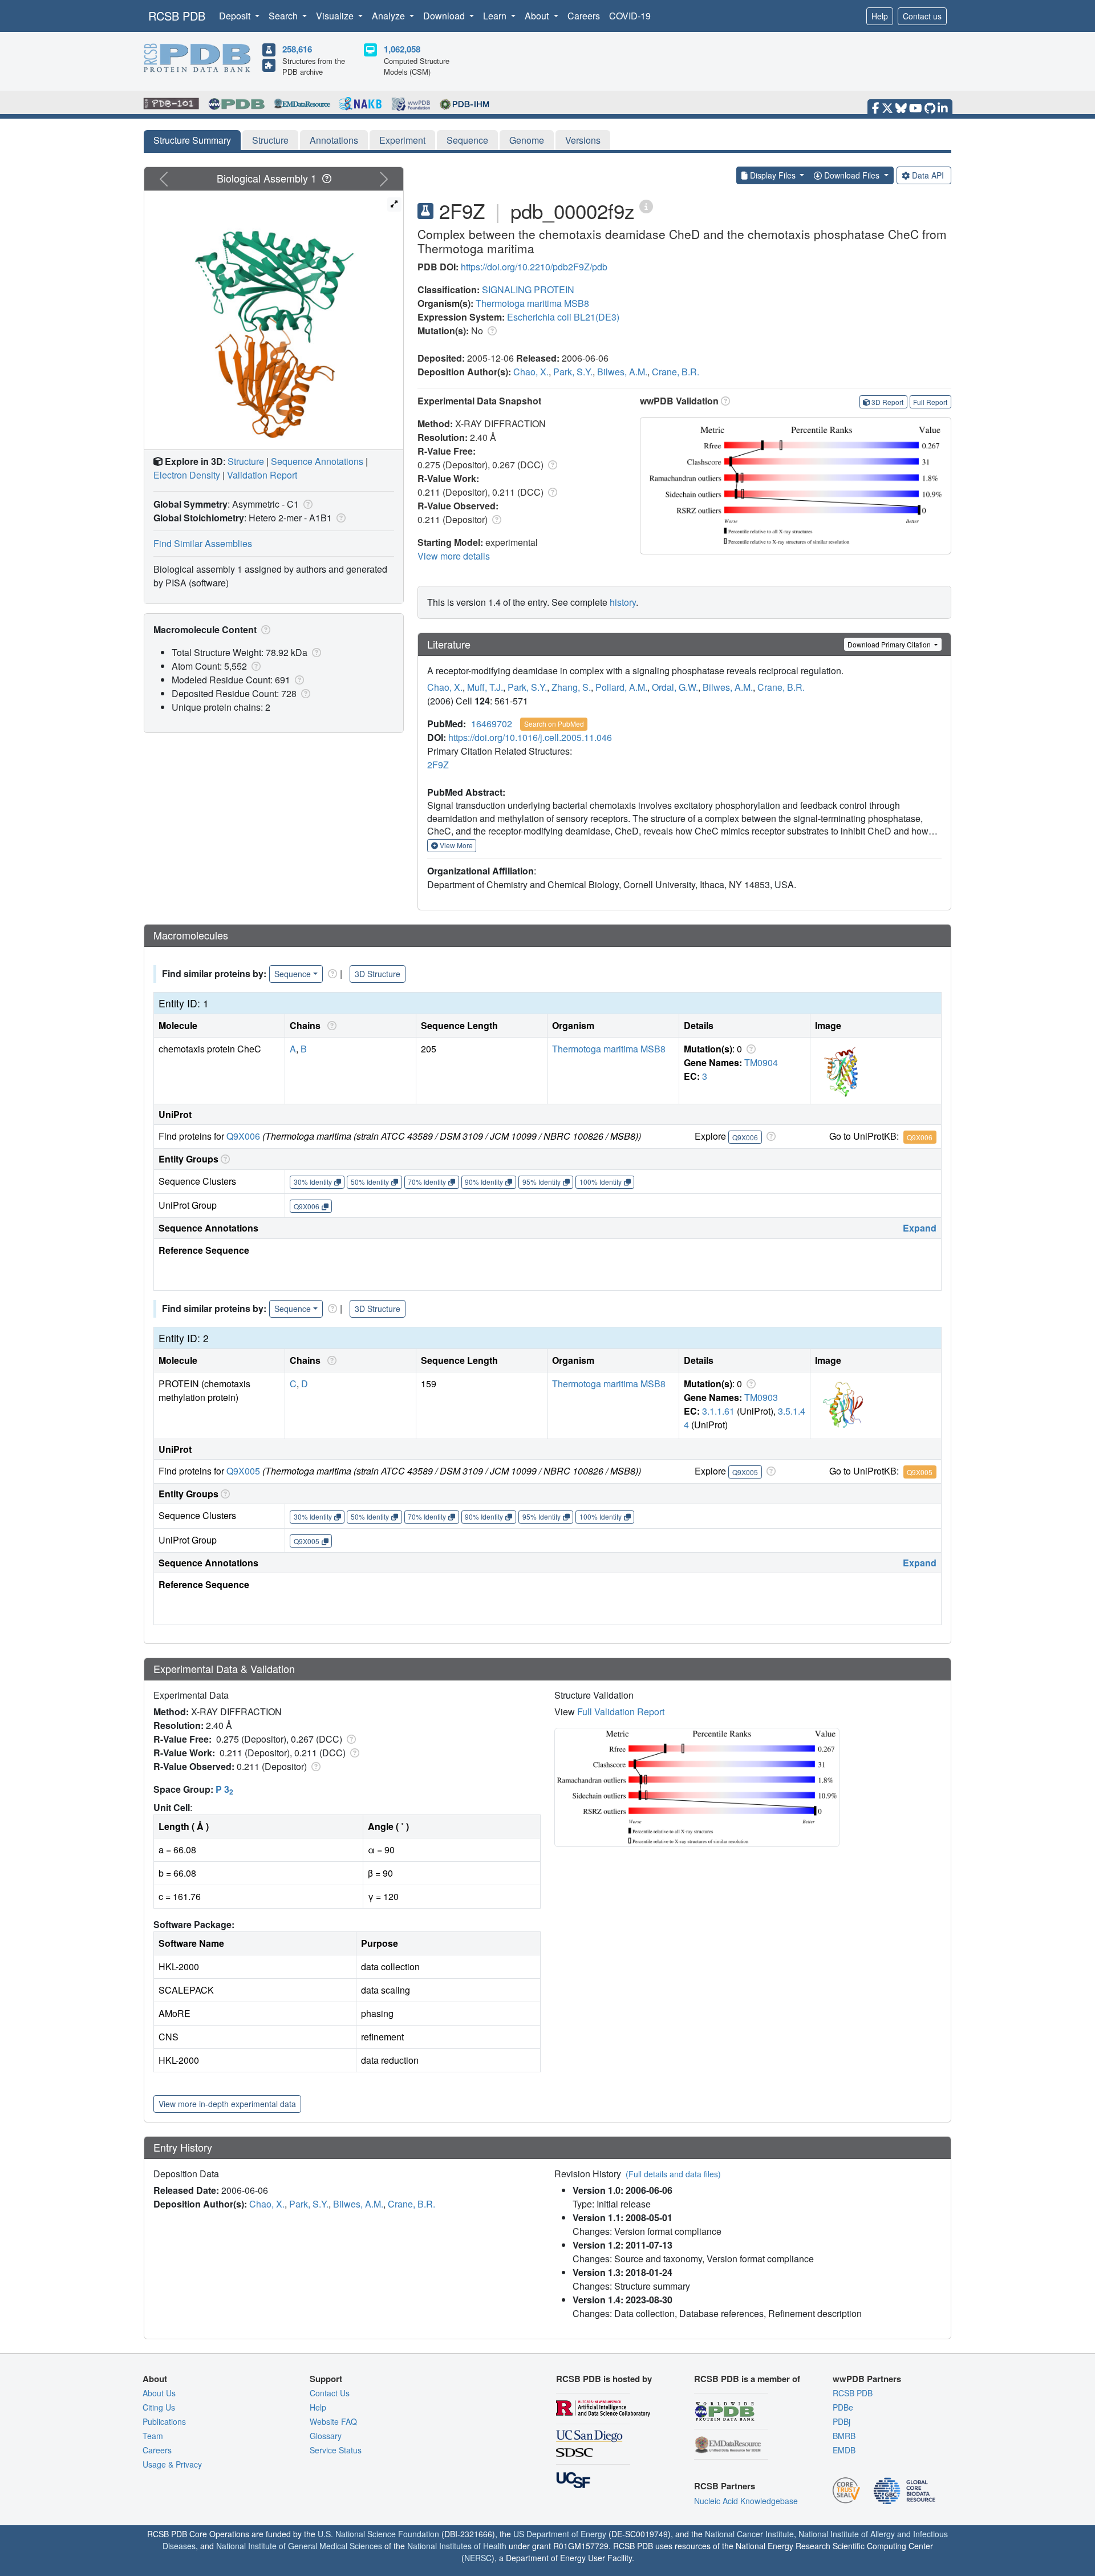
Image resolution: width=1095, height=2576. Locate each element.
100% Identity (601, 1182)
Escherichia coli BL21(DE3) (563, 317)
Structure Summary (192, 140)
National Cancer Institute (749, 2534)
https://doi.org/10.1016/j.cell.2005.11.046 (530, 737)
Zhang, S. (571, 687)
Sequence (467, 140)
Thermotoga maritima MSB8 (532, 303)
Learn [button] (496, 16)
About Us (159, 2393)
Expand (920, 1228)
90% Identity (484, 1182)
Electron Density (187, 475)
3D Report (887, 402)
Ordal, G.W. (675, 687)
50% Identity (370, 1182)
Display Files (773, 175)
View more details (454, 556)
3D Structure (378, 974)
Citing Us (159, 2407)
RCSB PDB (177, 16)
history (623, 602)
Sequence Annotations (317, 461)
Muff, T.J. (485, 687)
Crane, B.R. (676, 372)
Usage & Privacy (172, 2464)
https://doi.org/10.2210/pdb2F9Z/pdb (534, 267)
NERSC (478, 2558)
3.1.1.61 (718, 1411)
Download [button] (445, 16)
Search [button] (284, 16)
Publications (164, 2421)
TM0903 (761, 1397)
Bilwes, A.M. (622, 372)
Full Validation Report (621, 1712)
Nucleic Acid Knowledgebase (746, 2501)
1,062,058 (402, 49)
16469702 (492, 724)
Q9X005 (243, 1471)
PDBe (843, 2407)
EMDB (844, 2450)
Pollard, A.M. (621, 687)
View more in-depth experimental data (227, 2104)
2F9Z (438, 765)
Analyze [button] (390, 16)
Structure (270, 140)
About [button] (538, 16)
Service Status (336, 2450)
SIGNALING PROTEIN (528, 289)
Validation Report (262, 475)
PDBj (841, 2421)
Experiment (402, 140)
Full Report (930, 402)
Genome (527, 140)
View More (455, 845)
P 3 (224, 1789)
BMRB (844, 2436)
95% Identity (542, 1182)
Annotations (334, 140)
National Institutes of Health (457, 2546)
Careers (584, 16)
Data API (928, 175)
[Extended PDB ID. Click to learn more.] (646, 206)
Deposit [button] (236, 16)
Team (153, 2436)
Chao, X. (531, 372)
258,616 (297, 49)
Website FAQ (333, 2421)
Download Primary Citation (890, 644)
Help (880, 16)
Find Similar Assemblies (203, 543)
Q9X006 (243, 1136)
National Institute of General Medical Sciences (299, 2546)
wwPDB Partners (867, 2379)
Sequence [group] (293, 974)
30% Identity (313, 1182)
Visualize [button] (336, 16)
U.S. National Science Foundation (378, 2534)
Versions (583, 140)
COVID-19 (630, 16)
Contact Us (330, 2393)
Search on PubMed (554, 724)
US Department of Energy (560, 2534)
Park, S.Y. (573, 372)
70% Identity (427, 1182)
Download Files (852, 175)
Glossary (326, 2436)
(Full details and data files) (673, 2174)
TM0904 (761, 1062)
